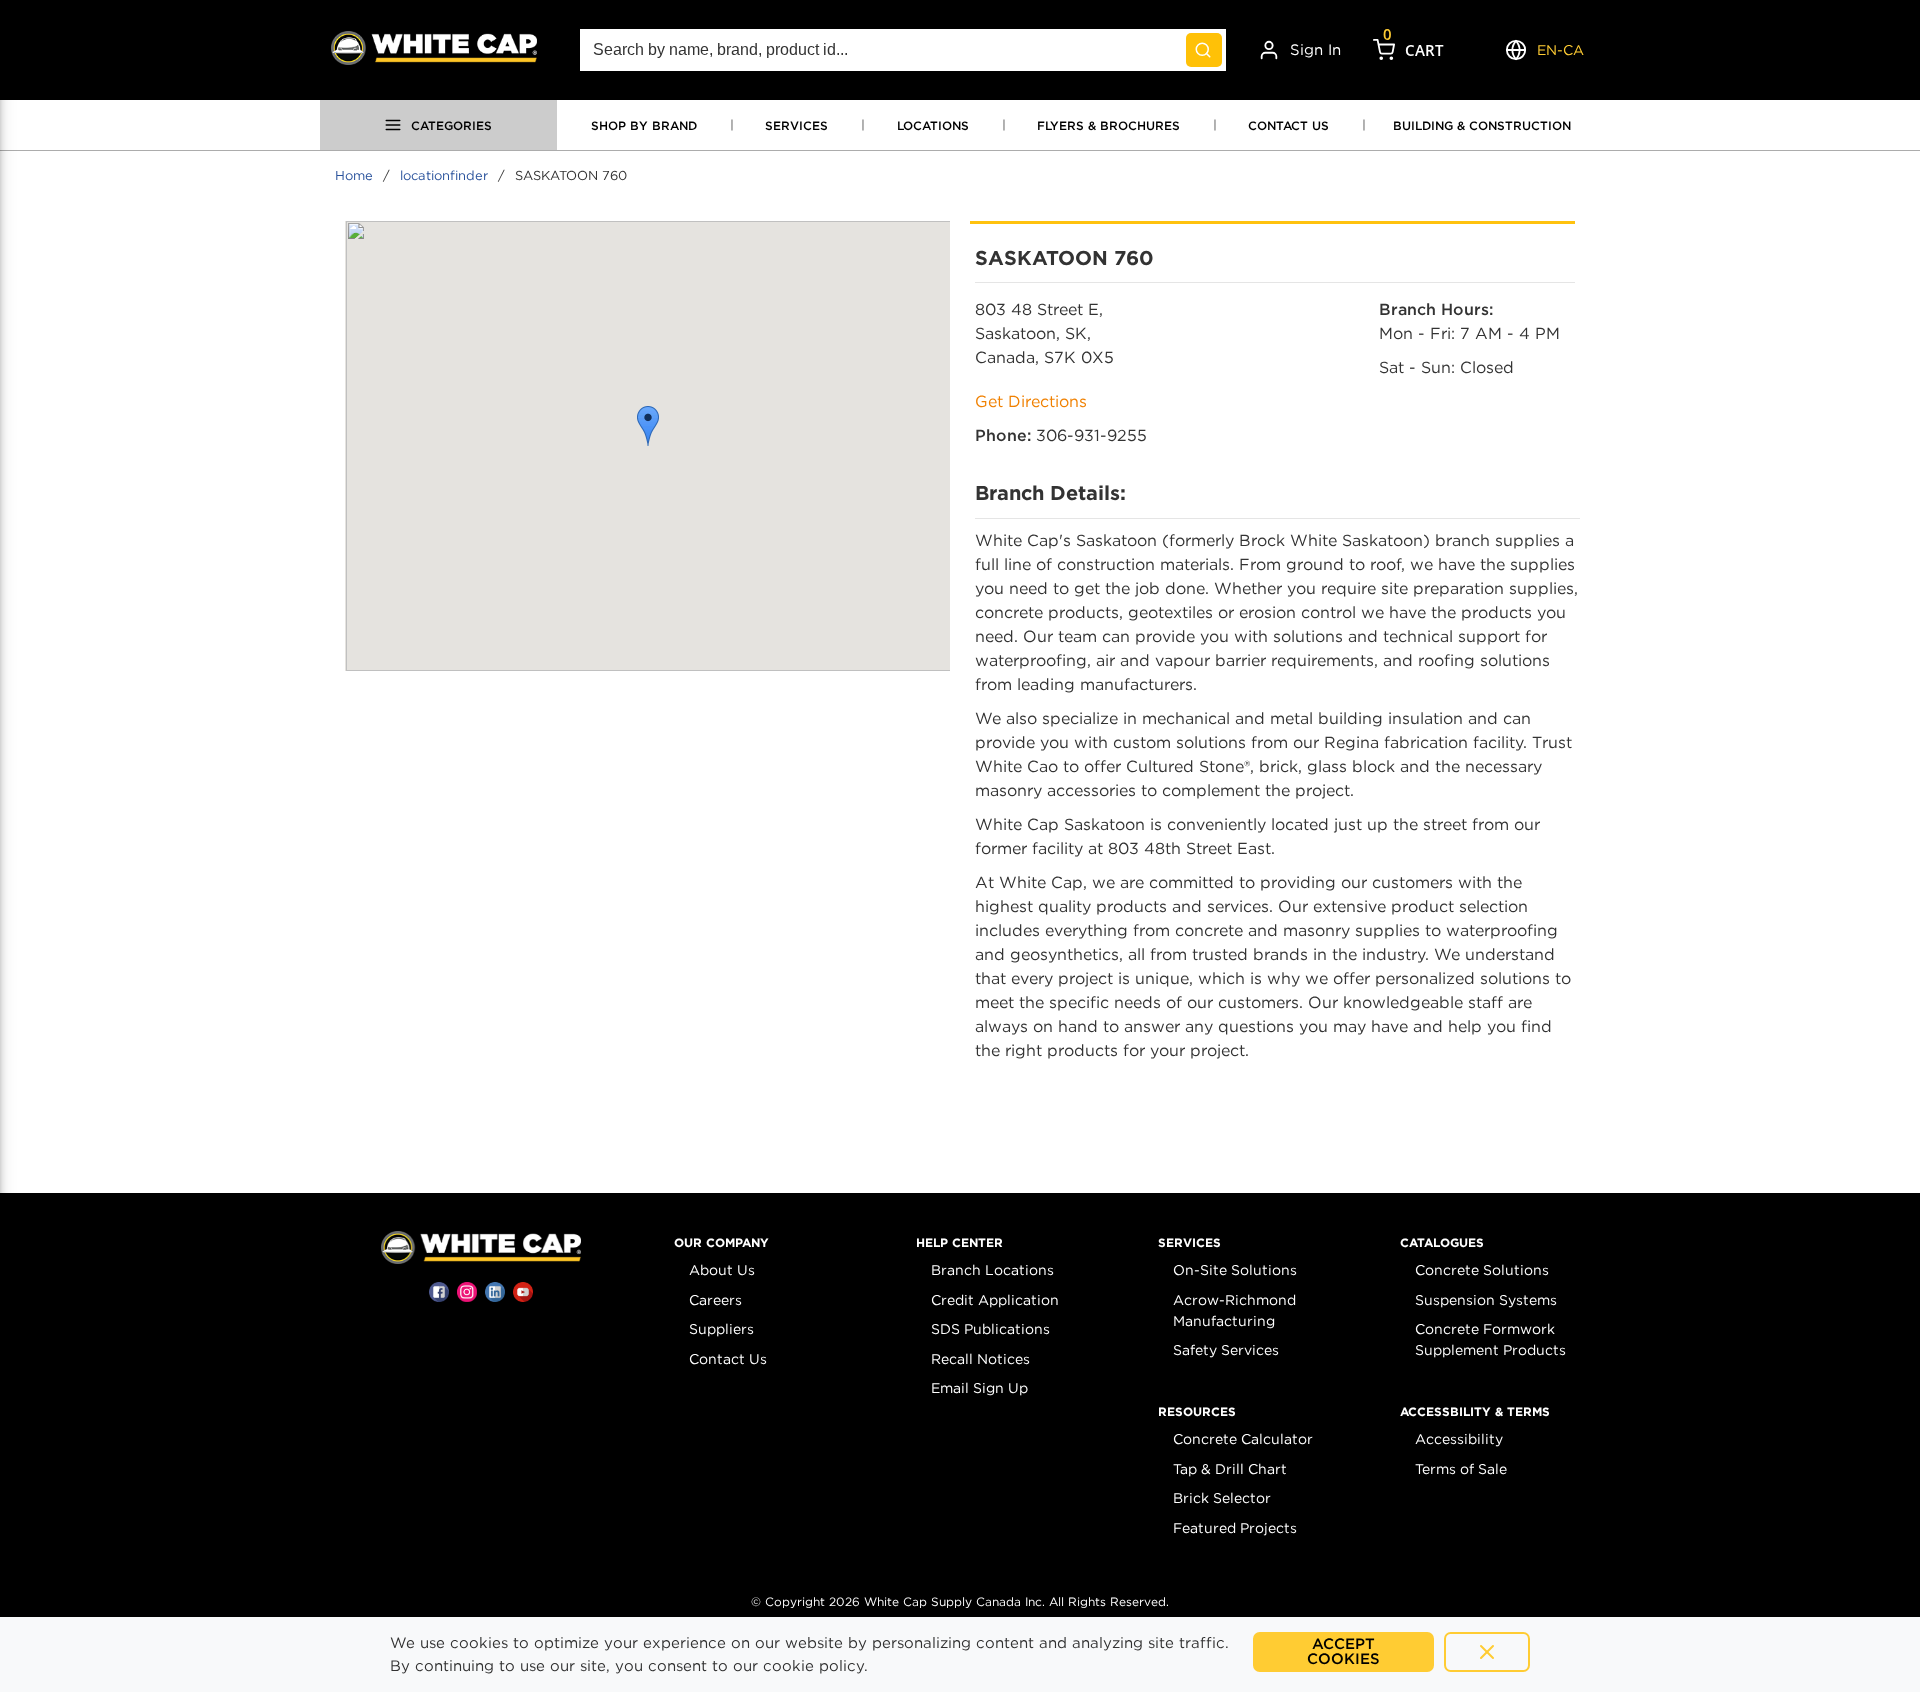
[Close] (1487, 1652)
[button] (648, 426)
